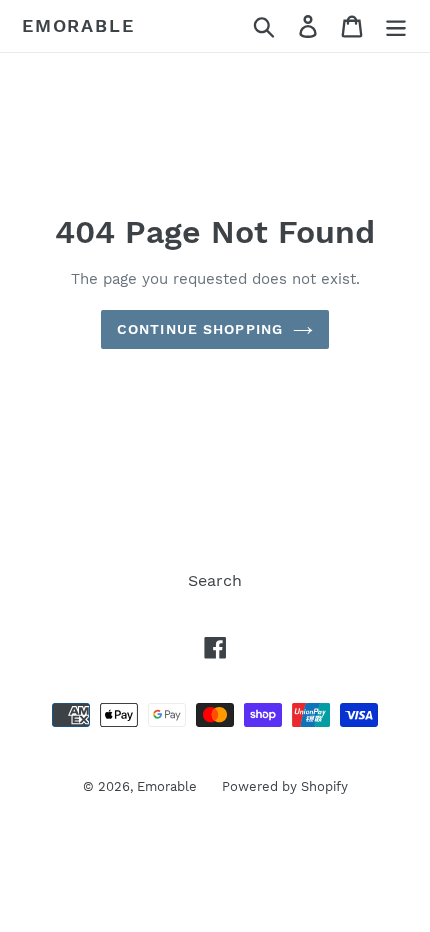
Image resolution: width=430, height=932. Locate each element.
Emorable (78, 25)
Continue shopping (200, 329)
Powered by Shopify (285, 786)
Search (215, 580)
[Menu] (396, 26)
